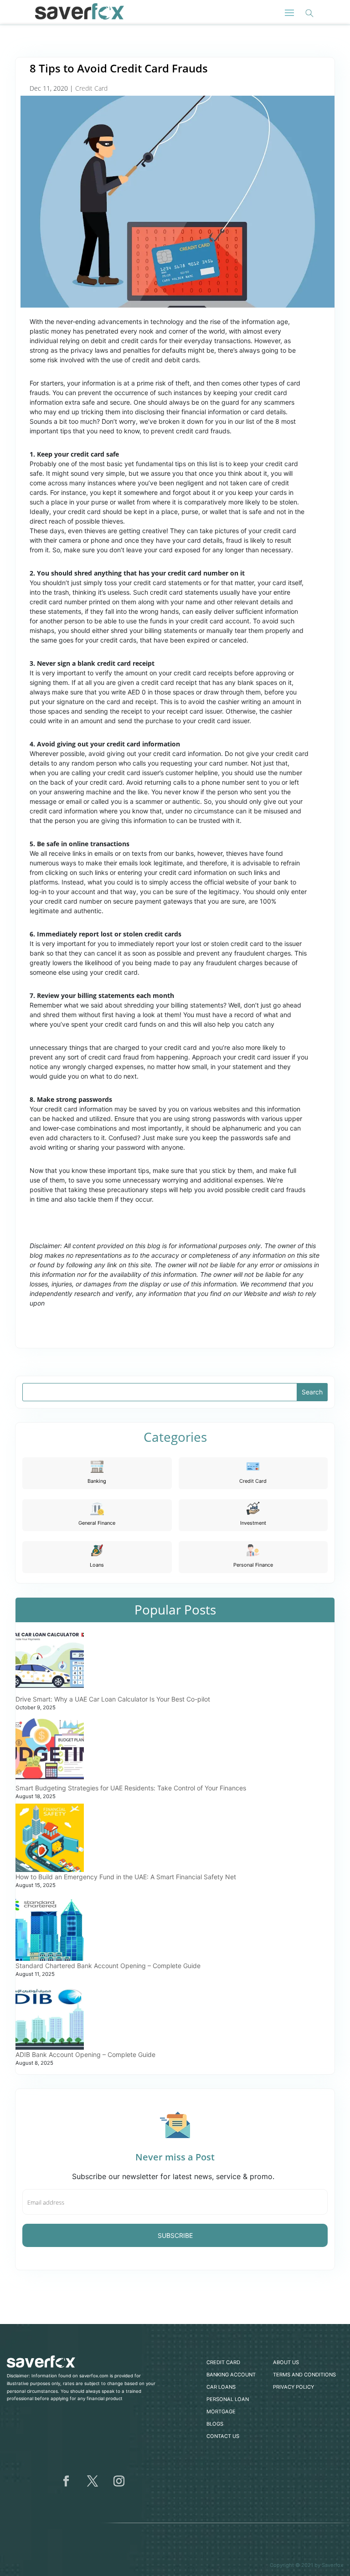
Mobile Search (309, 13)
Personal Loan (228, 2399)
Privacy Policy (293, 2387)
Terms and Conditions (304, 2375)
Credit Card (91, 88)
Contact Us (223, 2436)
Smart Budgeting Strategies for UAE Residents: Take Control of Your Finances (131, 1788)
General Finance (97, 1523)
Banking (97, 1481)
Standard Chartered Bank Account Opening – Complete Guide (108, 1966)
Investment (253, 1523)
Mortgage (221, 2411)
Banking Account (231, 2375)
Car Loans (221, 2387)
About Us (286, 2362)
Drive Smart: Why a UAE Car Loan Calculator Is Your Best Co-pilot (113, 1699)
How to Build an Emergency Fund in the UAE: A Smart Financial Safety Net (126, 1877)
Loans (97, 1565)
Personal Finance (253, 1565)
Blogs (215, 2424)
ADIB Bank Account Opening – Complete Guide (85, 2054)
